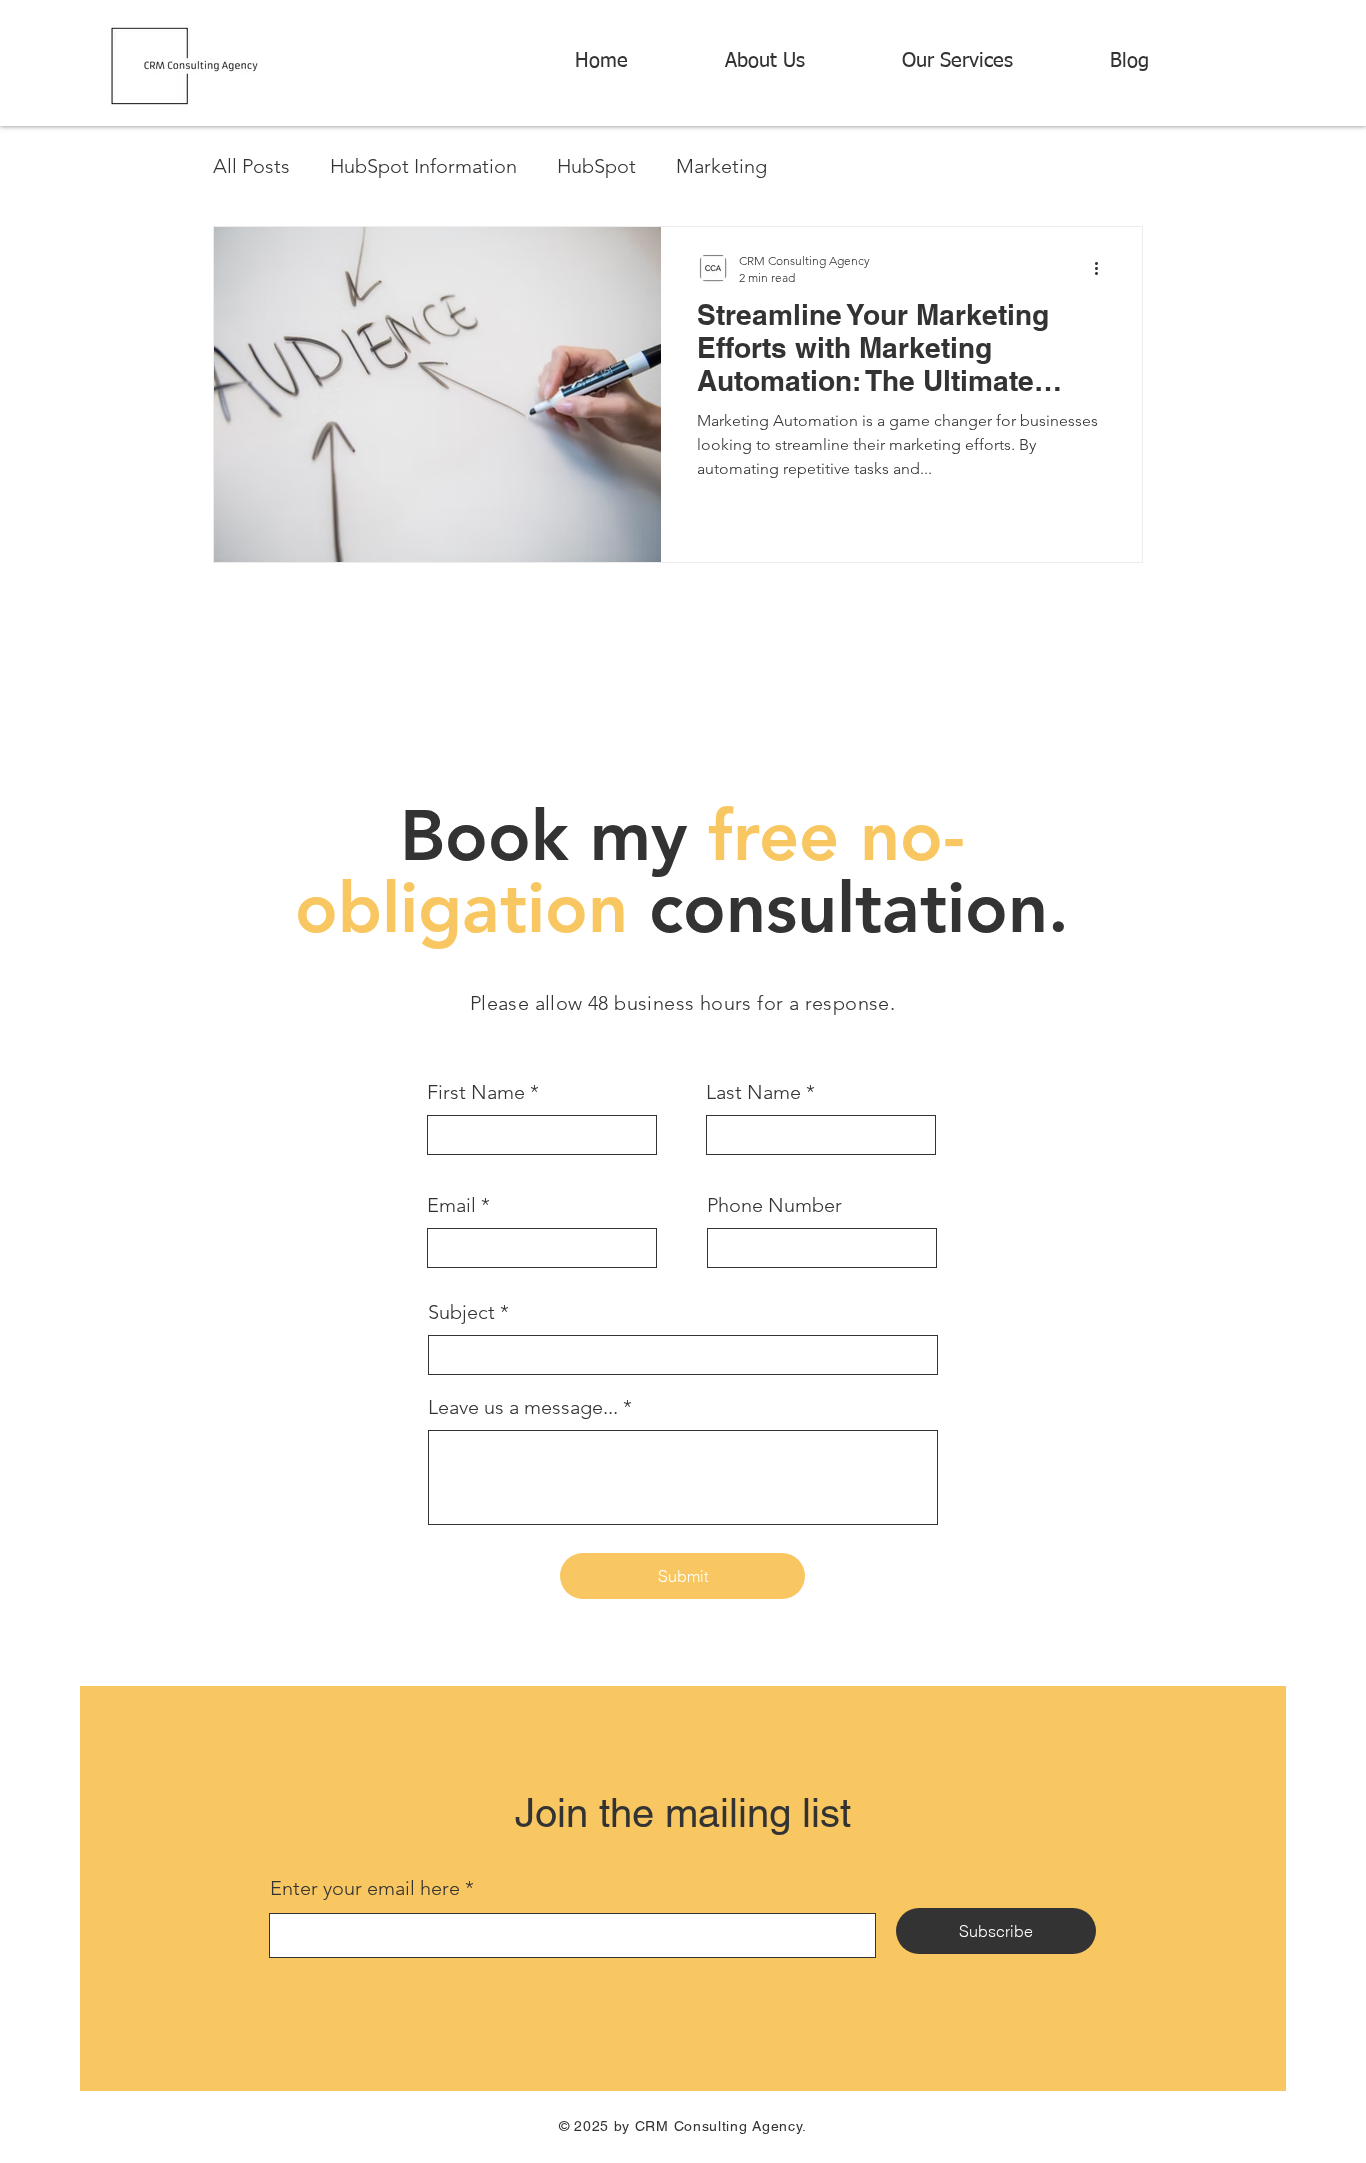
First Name (476, 1092)
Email (451, 1205)
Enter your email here (365, 1888)
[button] (991, 61)
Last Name (753, 1092)
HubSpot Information (423, 166)
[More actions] (1103, 268)
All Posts (251, 166)
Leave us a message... (523, 1407)
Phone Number (774, 1205)
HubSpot (596, 166)
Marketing (721, 166)
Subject (461, 1312)
